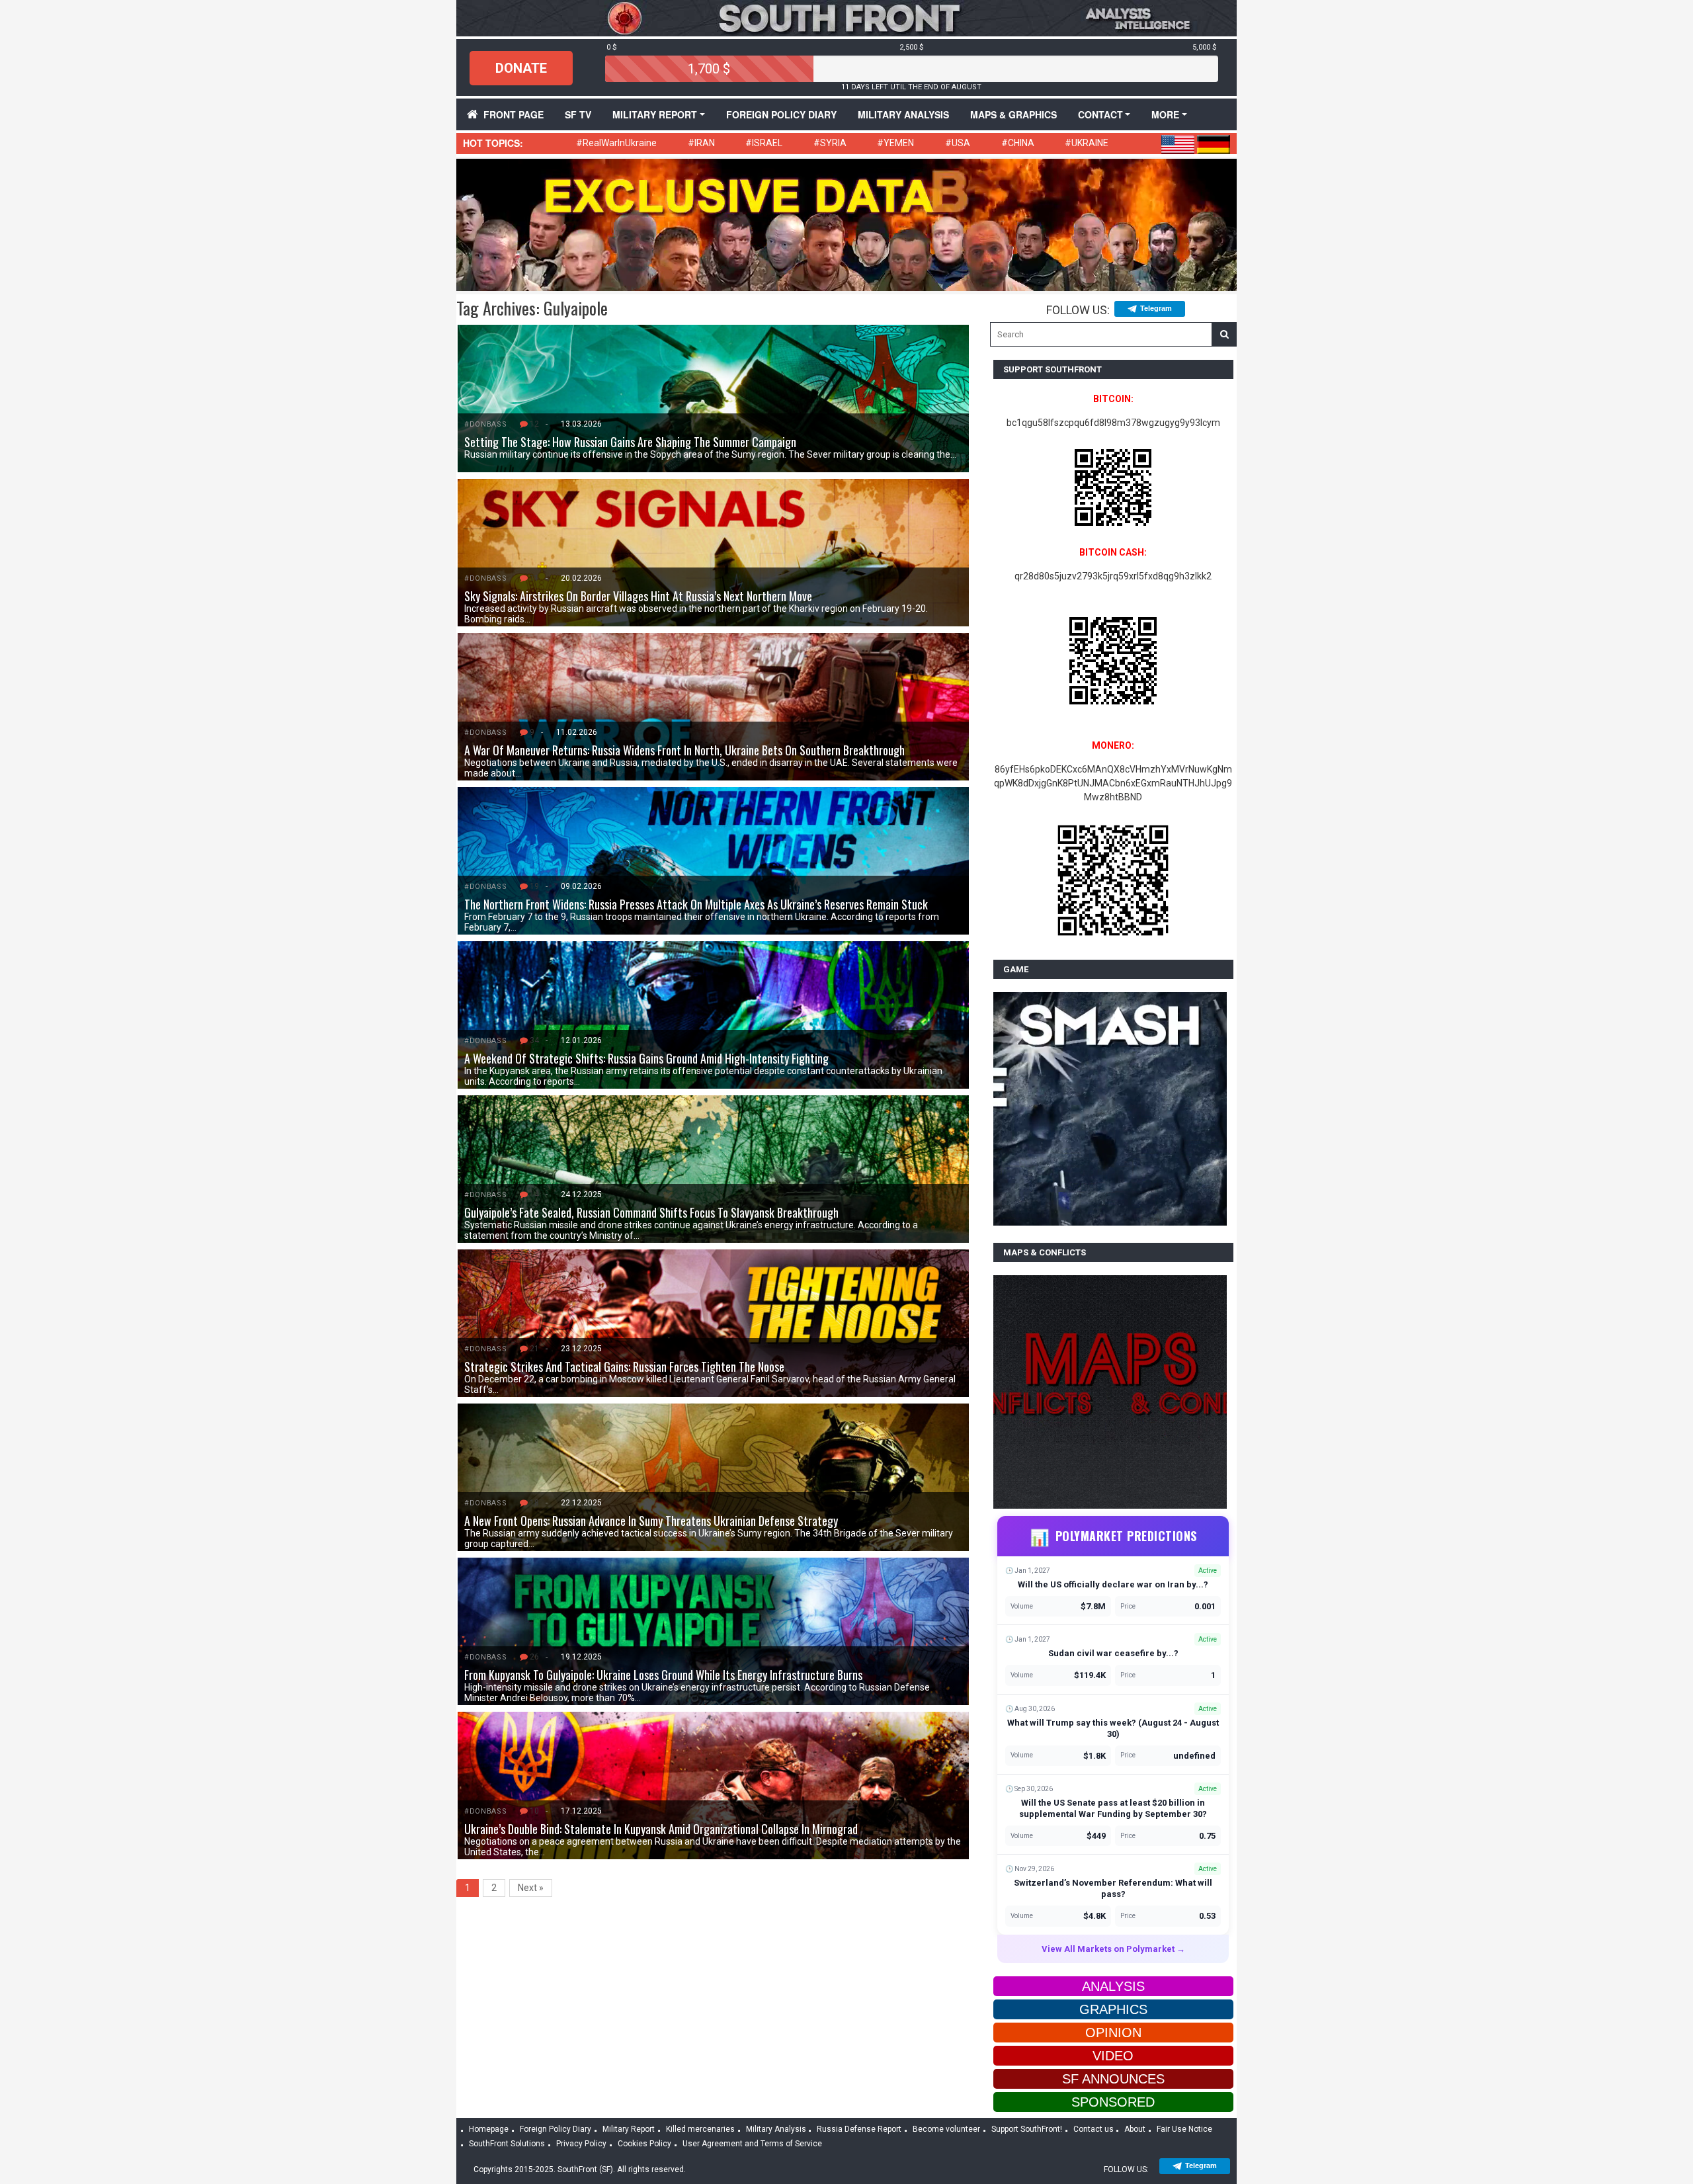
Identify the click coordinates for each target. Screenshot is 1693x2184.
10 (534, 1811)
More (1165, 114)
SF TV (578, 114)
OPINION (1113, 2033)
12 (534, 424)
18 (534, 1503)
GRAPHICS (1113, 2009)
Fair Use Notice (1184, 2129)
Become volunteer (946, 2129)
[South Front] (846, 17)
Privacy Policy (581, 2144)
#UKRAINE (1087, 143)
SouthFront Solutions (507, 2144)
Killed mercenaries (700, 2129)
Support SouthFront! (1027, 2129)
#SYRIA (830, 143)
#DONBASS (485, 424)
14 (534, 1195)
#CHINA (1018, 143)
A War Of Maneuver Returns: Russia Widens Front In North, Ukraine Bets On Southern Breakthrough (684, 750)
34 (534, 1040)
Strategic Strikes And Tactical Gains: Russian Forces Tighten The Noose (624, 1366)
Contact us (1094, 2129)
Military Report (655, 114)
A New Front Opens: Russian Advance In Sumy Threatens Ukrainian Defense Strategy (651, 1521)
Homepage (489, 2129)
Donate (521, 68)
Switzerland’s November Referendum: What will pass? (1113, 1888)
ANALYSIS (1113, 1986)
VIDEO (1113, 2056)
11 (534, 578)
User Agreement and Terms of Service (752, 2144)
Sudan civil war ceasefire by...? (1113, 1653)
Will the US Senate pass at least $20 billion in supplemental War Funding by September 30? (1113, 1808)
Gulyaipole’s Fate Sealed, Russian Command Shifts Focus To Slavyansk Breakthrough (651, 1212)
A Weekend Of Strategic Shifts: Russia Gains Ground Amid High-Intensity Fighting (646, 1058)
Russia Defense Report (859, 2129)
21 (534, 1349)
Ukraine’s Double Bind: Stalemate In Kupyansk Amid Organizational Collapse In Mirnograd (661, 1829)
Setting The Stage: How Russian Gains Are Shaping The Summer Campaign (630, 442)
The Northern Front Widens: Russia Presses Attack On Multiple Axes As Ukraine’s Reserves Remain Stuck (696, 904)
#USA (958, 143)
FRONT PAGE (514, 114)
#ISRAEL (764, 143)
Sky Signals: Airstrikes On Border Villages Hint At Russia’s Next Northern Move (638, 596)
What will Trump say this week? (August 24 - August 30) (1113, 1728)
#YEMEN (895, 143)
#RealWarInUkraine (616, 143)
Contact (1100, 114)
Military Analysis (903, 114)
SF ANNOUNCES (1113, 2079)
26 (534, 1657)
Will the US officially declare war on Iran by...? (1113, 1584)
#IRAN (701, 143)
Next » (531, 1888)
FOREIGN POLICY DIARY (781, 114)
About (1135, 2129)
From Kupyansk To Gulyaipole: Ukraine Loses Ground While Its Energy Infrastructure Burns (663, 1675)
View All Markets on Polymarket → (1113, 1949)
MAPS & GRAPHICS (1013, 114)
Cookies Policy (644, 2144)
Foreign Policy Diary (556, 2129)
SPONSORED (1113, 2102)
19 (534, 886)
